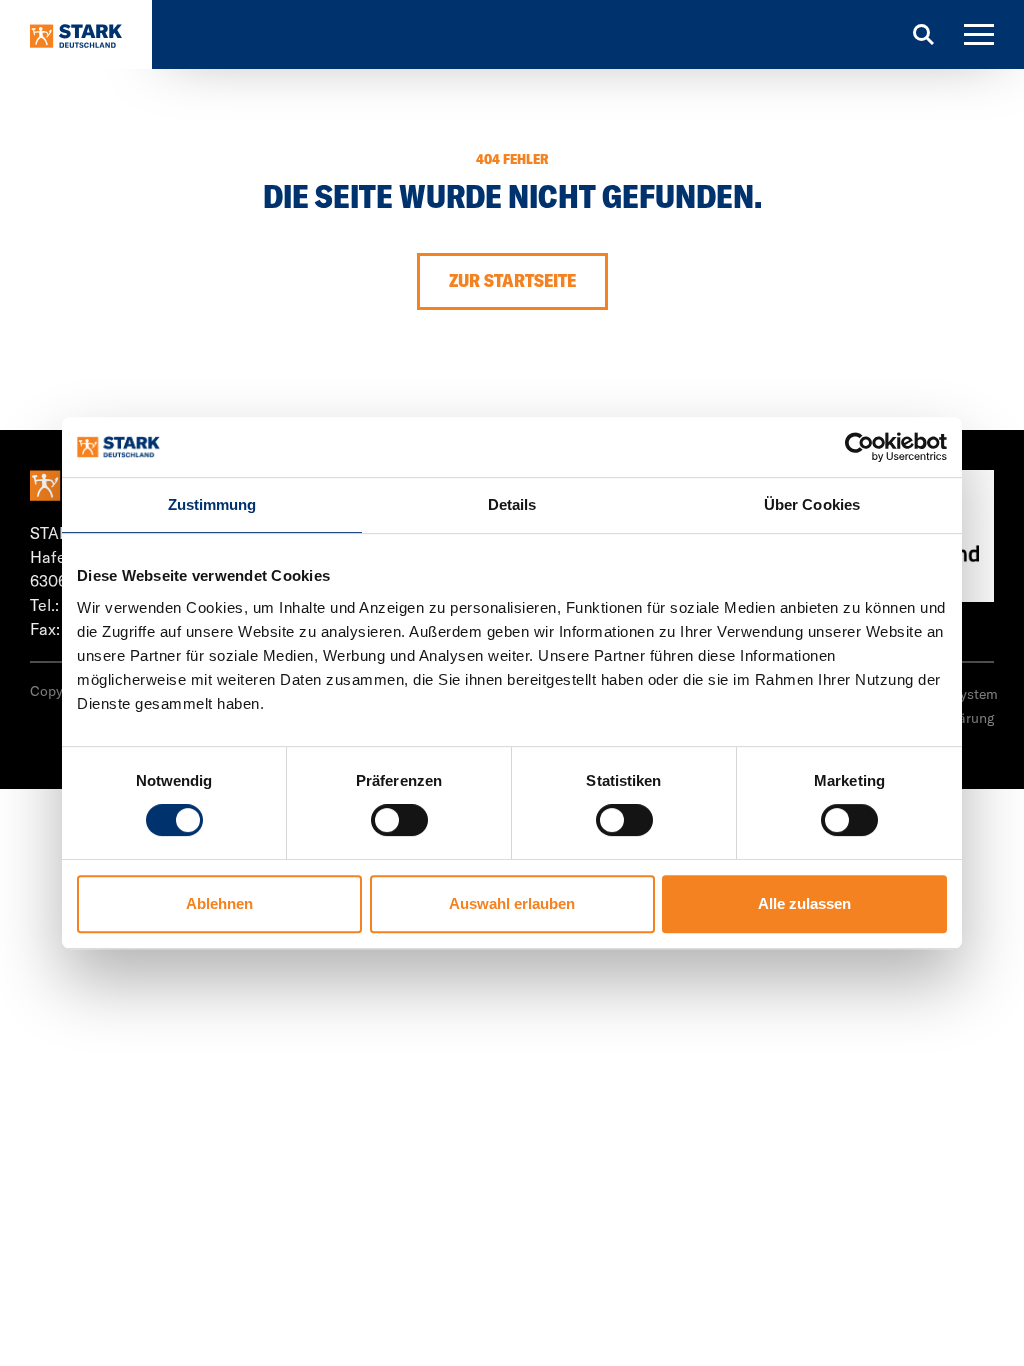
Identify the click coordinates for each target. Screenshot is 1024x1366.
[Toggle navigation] (979, 34)
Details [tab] (512, 504)
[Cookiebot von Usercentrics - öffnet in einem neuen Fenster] (859, 447)
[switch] (399, 820)
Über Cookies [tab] (812, 504)
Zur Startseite (512, 280)
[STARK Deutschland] (76, 34)
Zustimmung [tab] (212, 504)
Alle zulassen (804, 903)
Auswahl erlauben (512, 903)
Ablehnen (219, 903)
